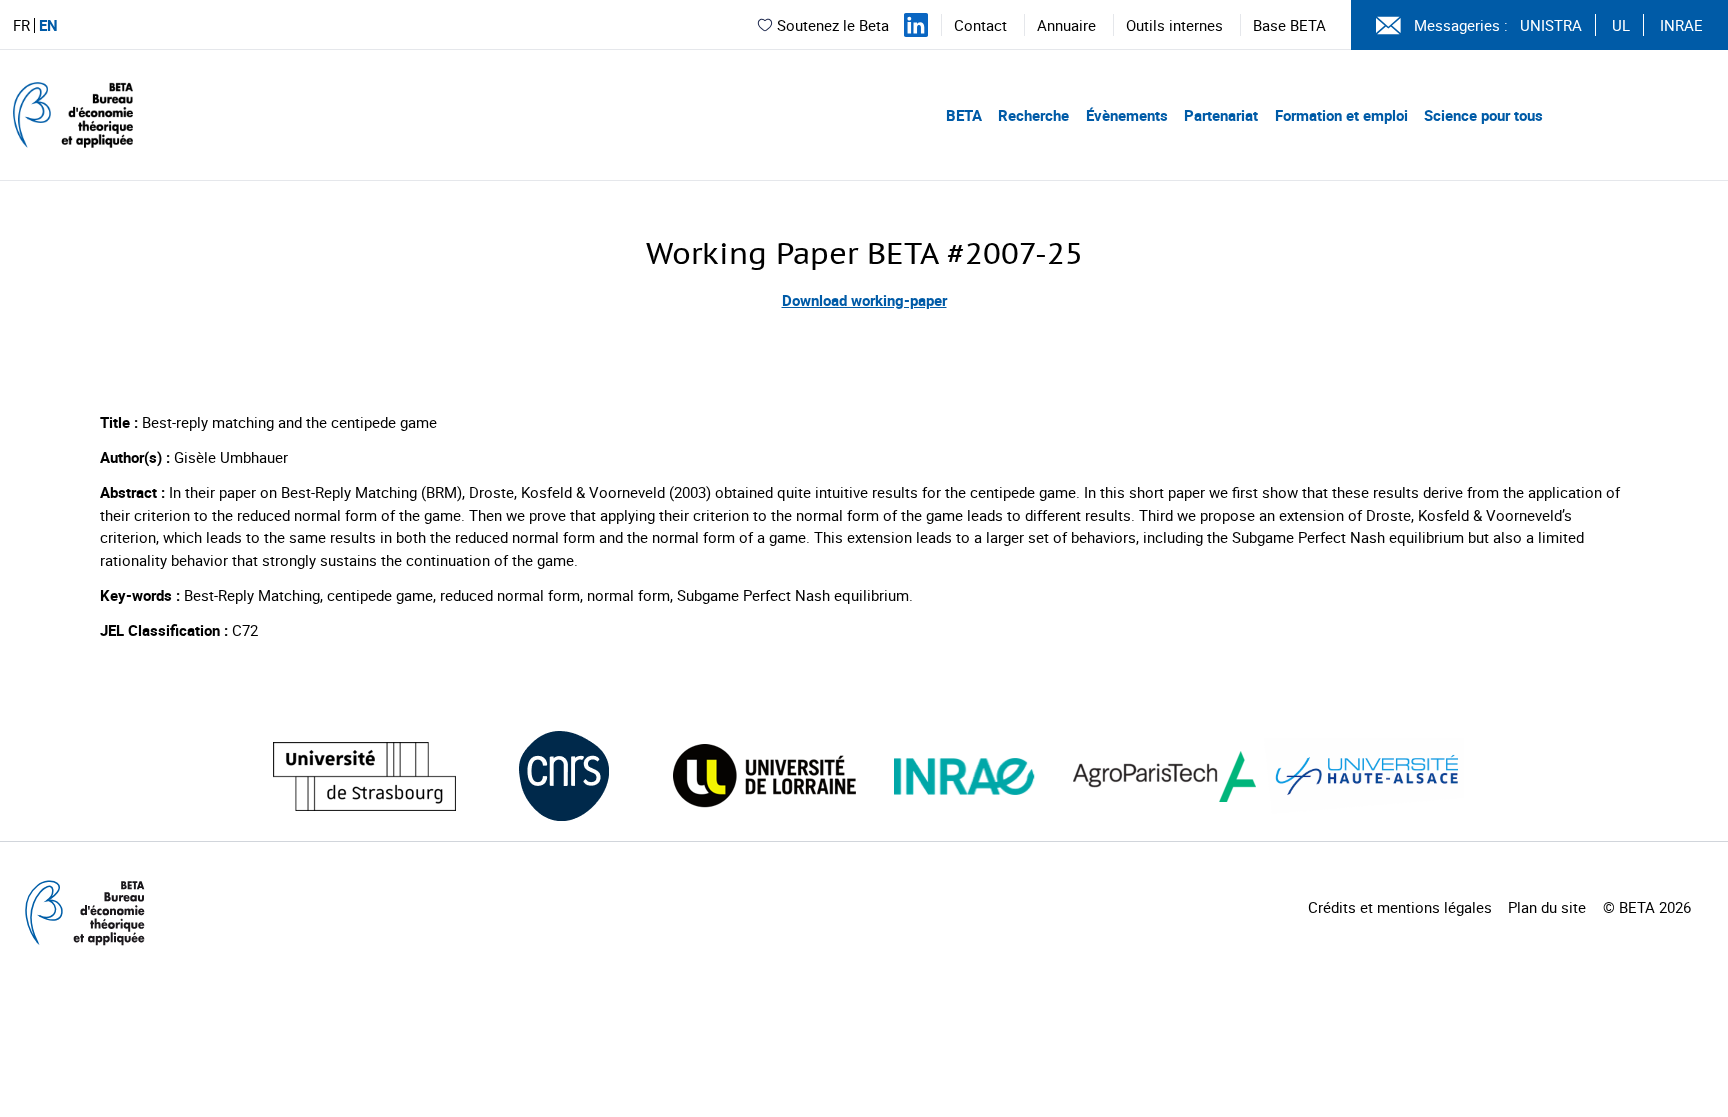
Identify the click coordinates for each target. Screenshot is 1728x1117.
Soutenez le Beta (833, 25)
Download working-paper (864, 300)
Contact (980, 25)
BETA (964, 115)
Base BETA (1289, 25)
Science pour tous (1483, 115)
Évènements (1127, 115)
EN (48, 25)
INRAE (1681, 25)
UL (1621, 25)
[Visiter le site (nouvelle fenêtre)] (364, 776)
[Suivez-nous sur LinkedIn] (916, 25)
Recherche (1033, 115)
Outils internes (1174, 25)
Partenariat (1221, 115)
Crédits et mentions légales (1400, 907)
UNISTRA (1551, 25)
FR (21, 25)
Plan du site (1547, 907)
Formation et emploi (1341, 115)
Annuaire (1066, 25)
